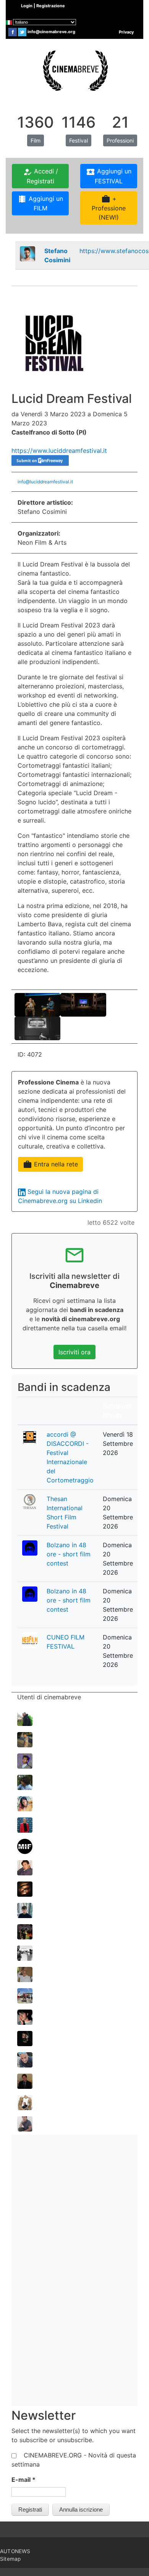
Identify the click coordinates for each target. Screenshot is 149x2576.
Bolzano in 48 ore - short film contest (69, 1554)
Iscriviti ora (74, 1352)
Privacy (126, 32)
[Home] (74, 70)
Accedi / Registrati (40, 176)
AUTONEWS (15, 2551)
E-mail (23, 2480)
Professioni (120, 140)
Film (36, 140)
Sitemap (10, 2559)
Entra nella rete (50, 1164)
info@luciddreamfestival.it (45, 482)
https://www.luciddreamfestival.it (59, 451)
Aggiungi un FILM (40, 203)
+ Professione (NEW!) (109, 208)
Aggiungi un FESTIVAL (109, 176)
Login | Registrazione (43, 6)
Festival (79, 140)
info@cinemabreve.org (51, 32)
